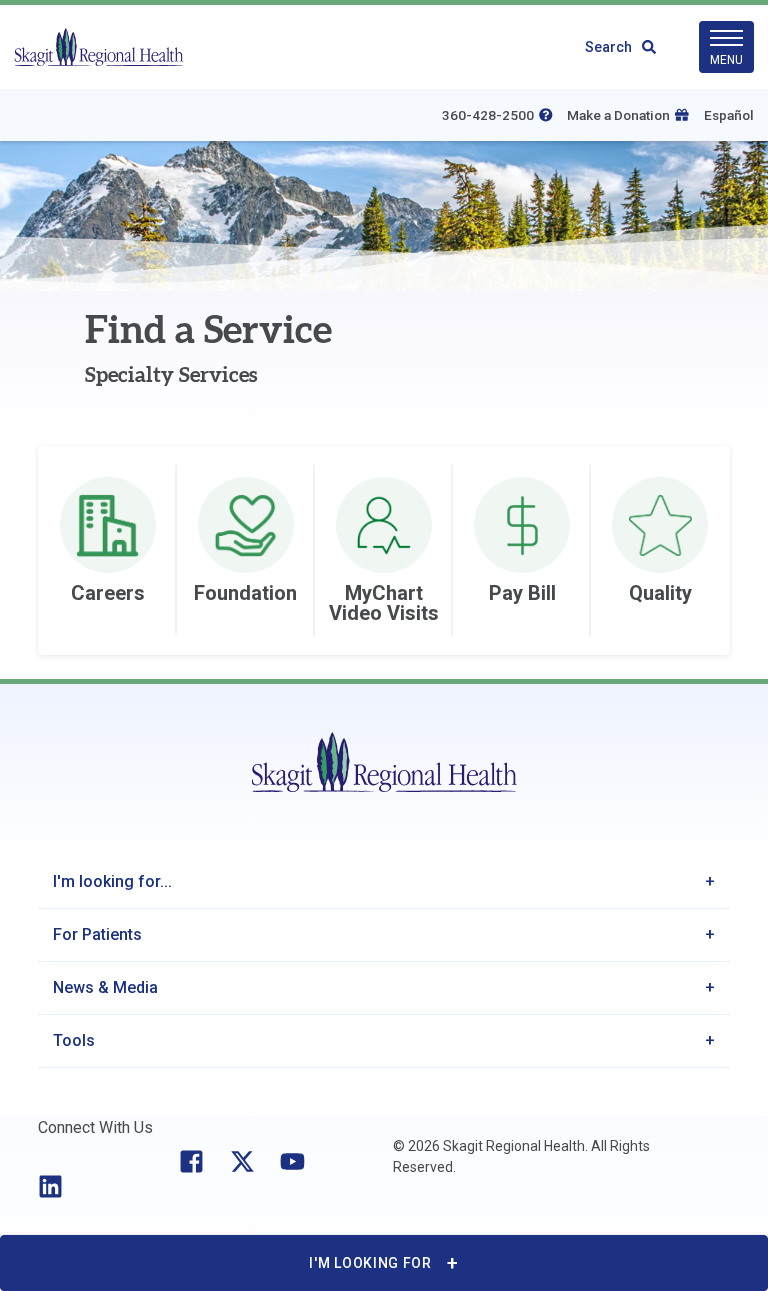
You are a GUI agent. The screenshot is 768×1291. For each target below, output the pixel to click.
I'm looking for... (112, 881)
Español (729, 115)
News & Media (105, 987)
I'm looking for (370, 1263)
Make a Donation (618, 115)
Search (608, 47)
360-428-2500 (488, 115)
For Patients (97, 934)
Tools (74, 1040)
